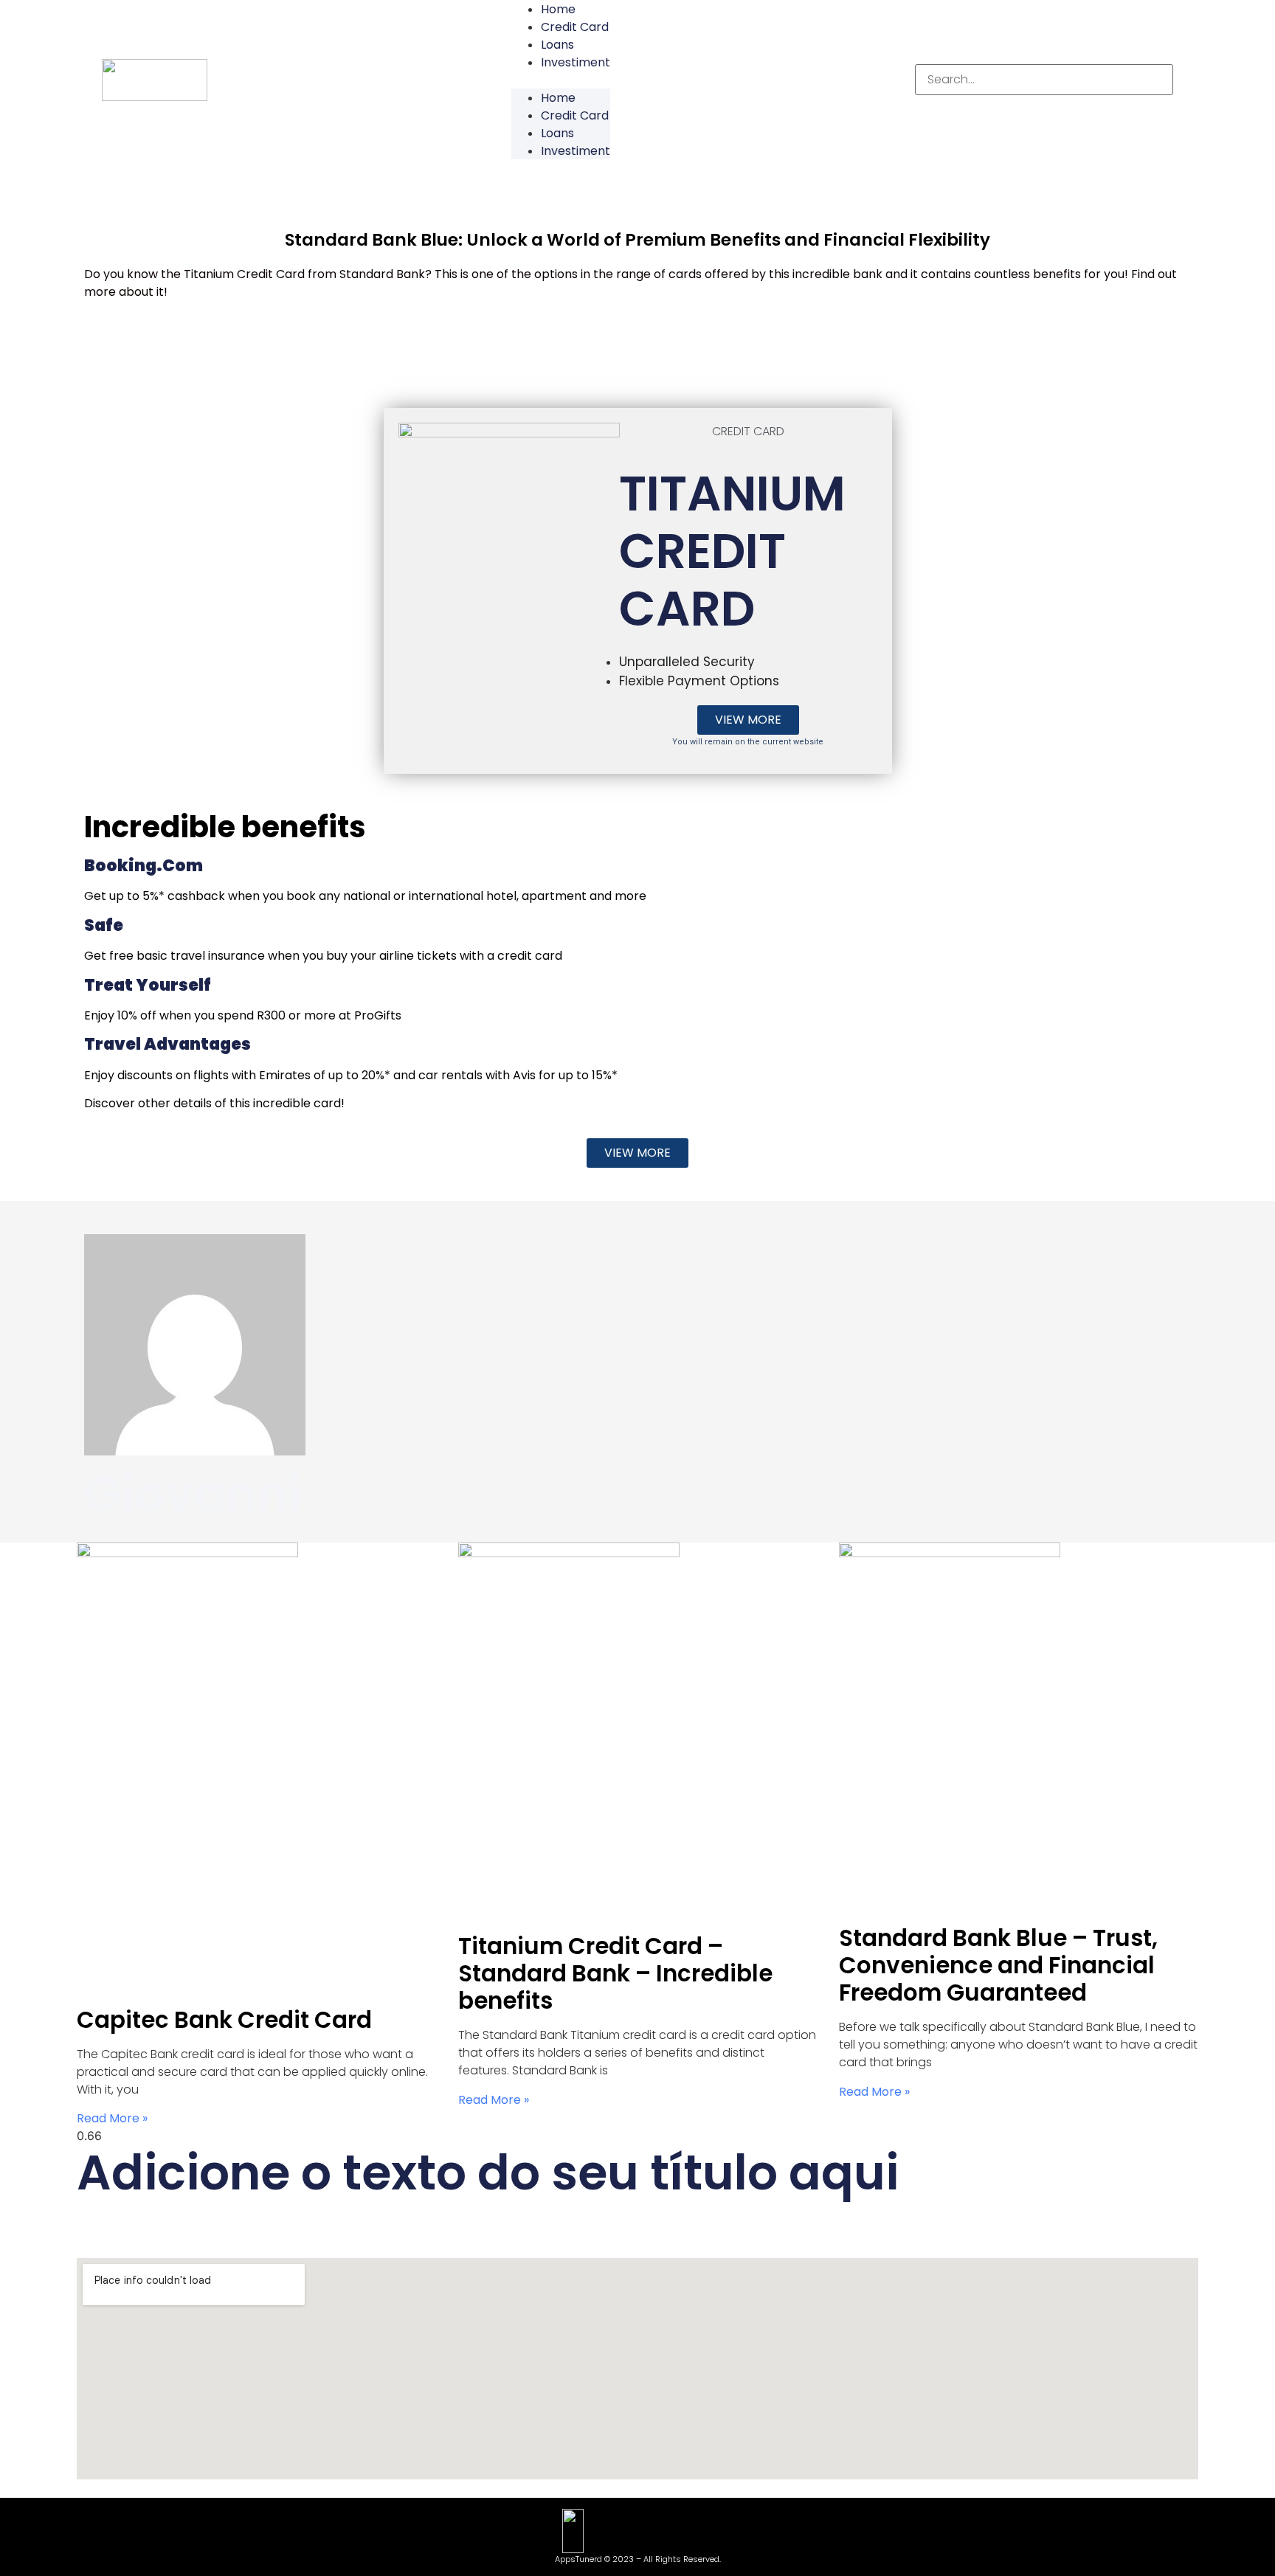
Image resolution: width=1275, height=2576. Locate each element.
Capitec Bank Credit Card (224, 2020)
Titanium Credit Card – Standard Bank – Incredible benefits (615, 1973)
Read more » (112, 2118)
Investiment (576, 62)
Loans (557, 45)
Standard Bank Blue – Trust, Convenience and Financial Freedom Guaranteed (998, 1965)
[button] (561, 80)
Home (558, 98)
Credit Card (575, 27)
